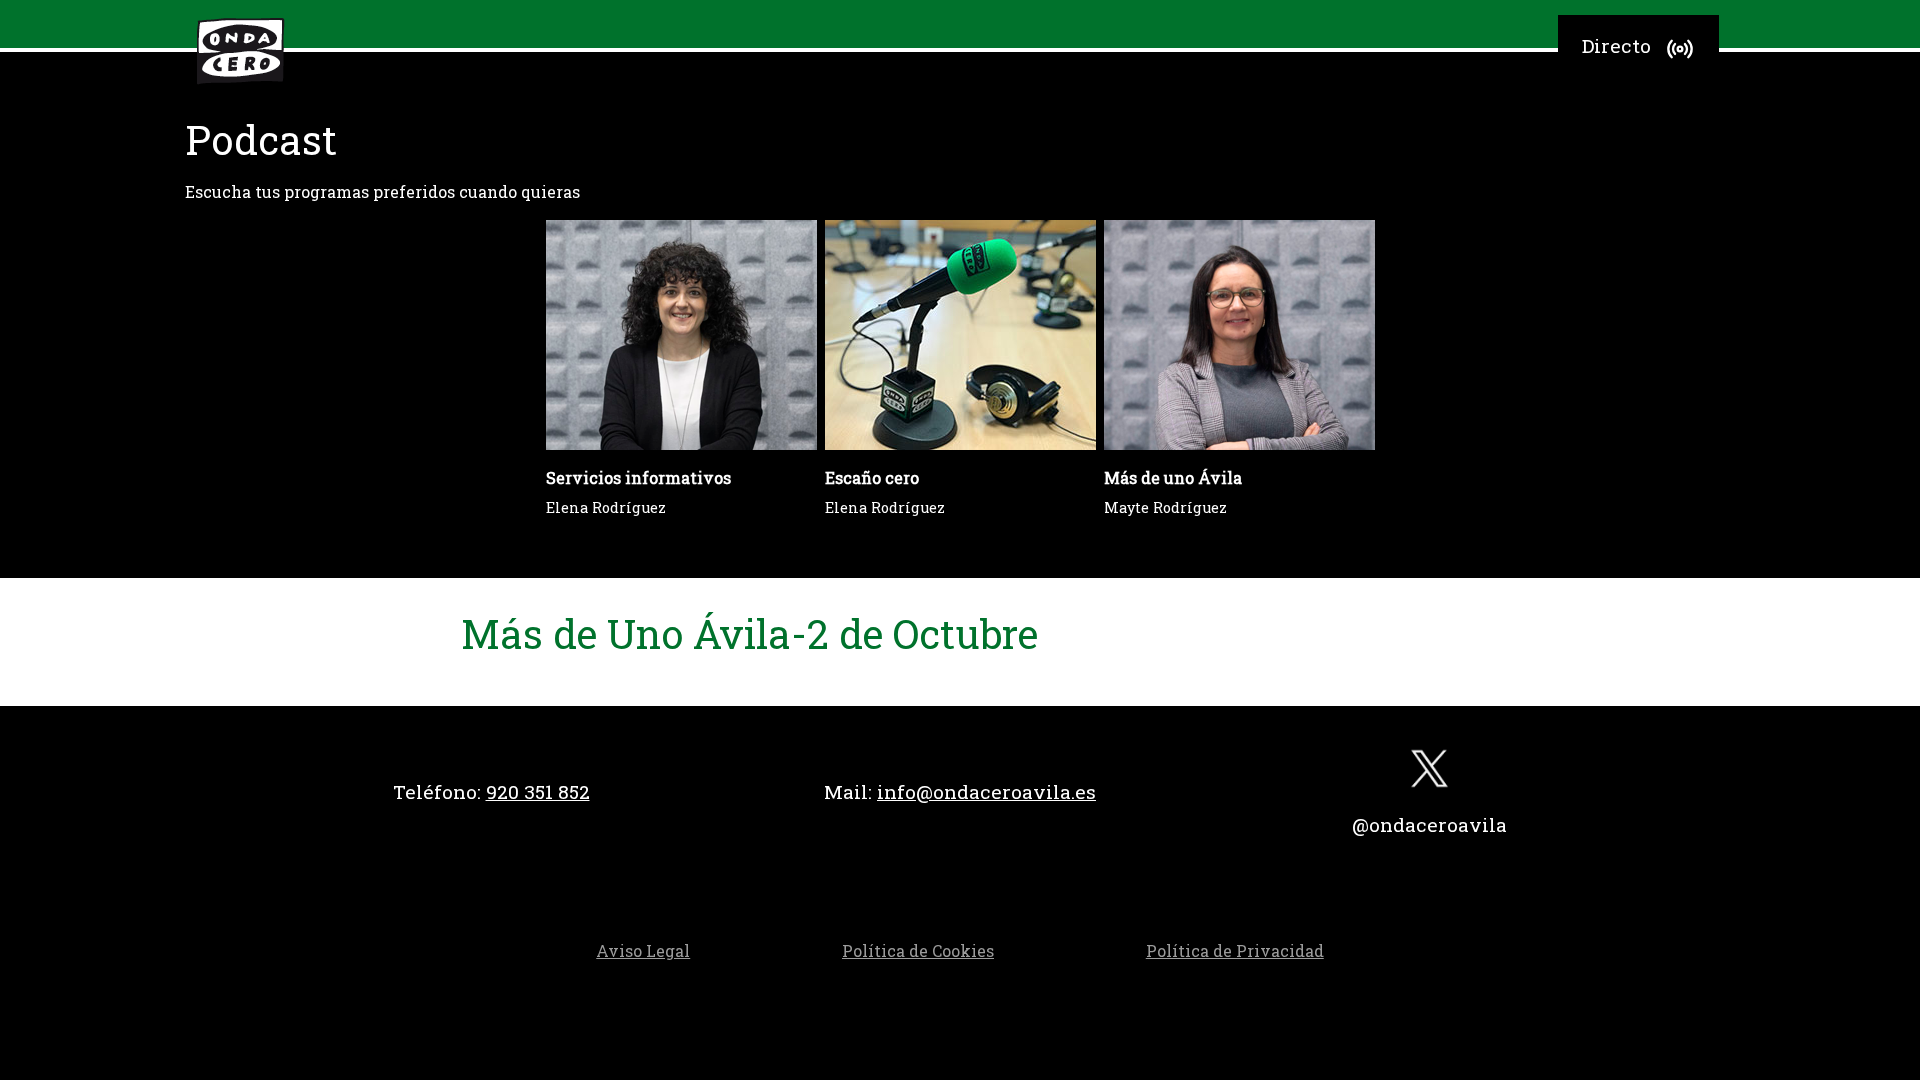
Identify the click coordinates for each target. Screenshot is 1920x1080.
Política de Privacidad (1235, 950)
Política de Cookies (918, 950)
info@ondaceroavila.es (986, 791)
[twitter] (1429, 773)
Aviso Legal (643, 950)
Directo (1616, 45)
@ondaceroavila (1429, 824)
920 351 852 (538, 791)
